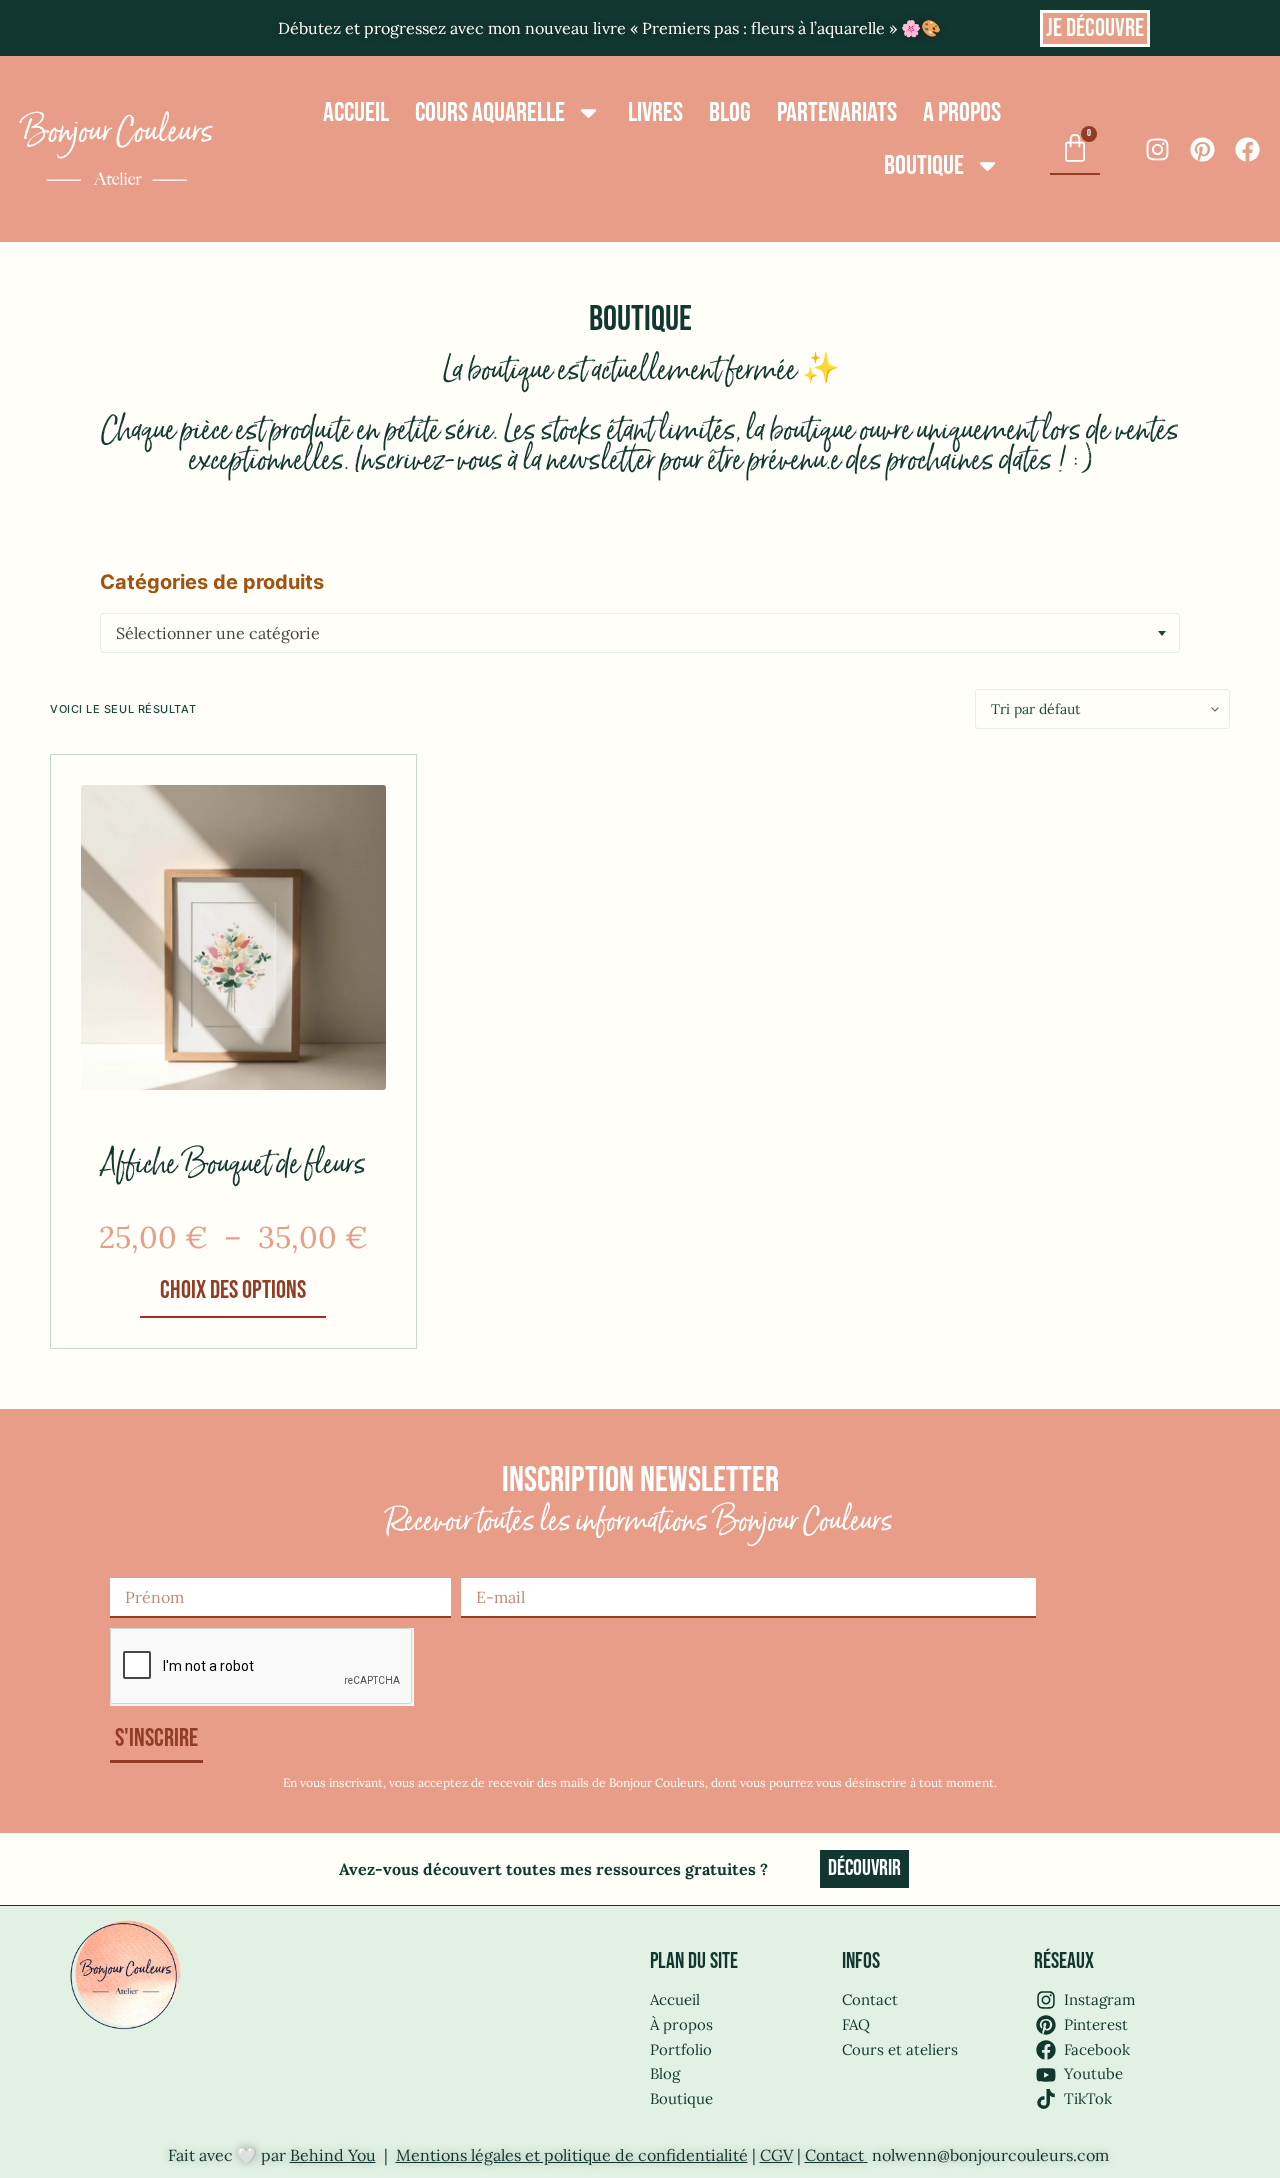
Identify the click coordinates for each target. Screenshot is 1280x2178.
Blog (730, 113)
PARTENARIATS (837, 113)
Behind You (333, 2155)
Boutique (924, 166)
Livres (655, 113)
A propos (962, 113)
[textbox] (640, 633)
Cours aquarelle (490, 113)
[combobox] (640, 633)
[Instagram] (1157, 149)
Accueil (356, 113)
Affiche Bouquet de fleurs (233, 1165)
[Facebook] (1247, 149)
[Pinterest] (1202, 149)
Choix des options (233, 1290)
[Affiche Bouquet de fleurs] (233, 937)
